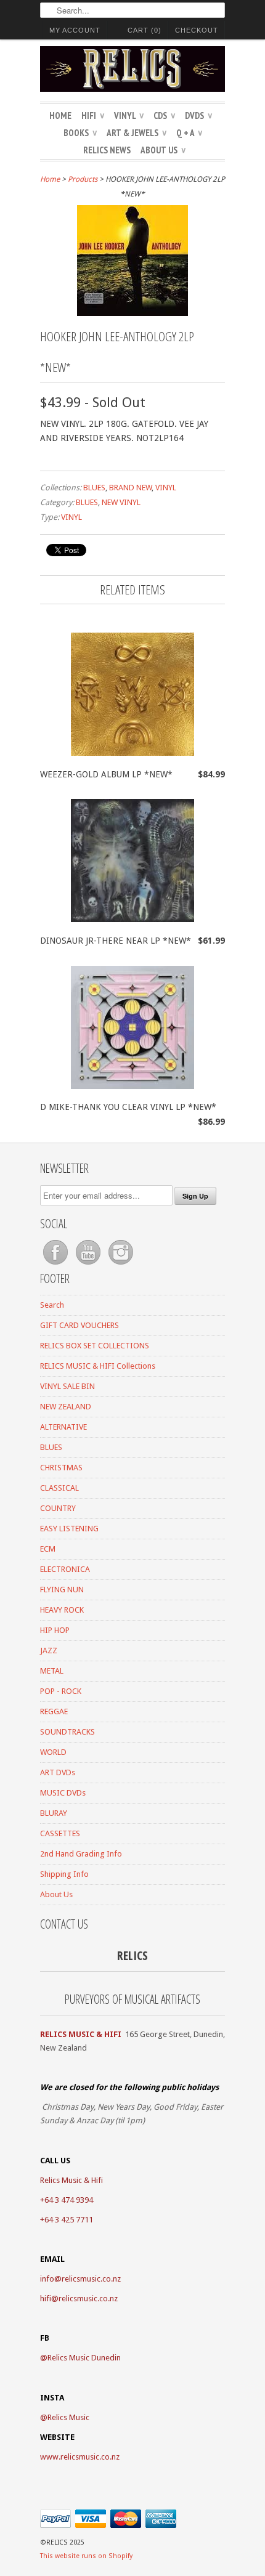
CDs (164, 115)
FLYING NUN (62, 1590)
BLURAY (54, 1813)
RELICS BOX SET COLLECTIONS (95, 1346)
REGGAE (54, 1711)
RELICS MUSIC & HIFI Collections (98, 1366)
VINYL (129, 115)
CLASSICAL (59, 1488)
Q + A (189, 133)
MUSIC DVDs (63, 1793)
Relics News (107, 150)
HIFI (93, 115)
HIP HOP (55, 1630)
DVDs (198, 115)
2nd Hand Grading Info (81, 1854)
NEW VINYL (121, 502)
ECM (48, 1549)
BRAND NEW (130, 488)
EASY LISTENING (69, 1529)
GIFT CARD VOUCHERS (79, 1325)
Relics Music (68, 2417)
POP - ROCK (61, 1691)
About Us (163, 150)
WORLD (53, 1752)
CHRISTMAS (61, 1468)
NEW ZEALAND (66, 1407)
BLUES (94, 488)
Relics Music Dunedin (84, 2358)
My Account (75, 30)
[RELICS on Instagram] (121, 1265)
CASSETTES (60, 1833)
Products (83, 179)
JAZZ (49, 1651)
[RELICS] (132, 71)
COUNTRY (58, 1508)
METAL (52, 1671)
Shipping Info (64, 1874)
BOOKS (80, 133)
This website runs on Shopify (86, 2556)
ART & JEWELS (137, 133)
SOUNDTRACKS (67, 1732)
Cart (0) (145, 30)
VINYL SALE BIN (67, 1386)
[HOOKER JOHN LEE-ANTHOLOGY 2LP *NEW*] (132, 313)
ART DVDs (58, 1772)
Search (52, 1305)
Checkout (197, 30)
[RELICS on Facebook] (56, 1265)
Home (60, 115)
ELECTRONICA (65, 1569)
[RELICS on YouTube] (89, 1265)
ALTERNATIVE (63, 1427)
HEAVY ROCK (62, 1610)
